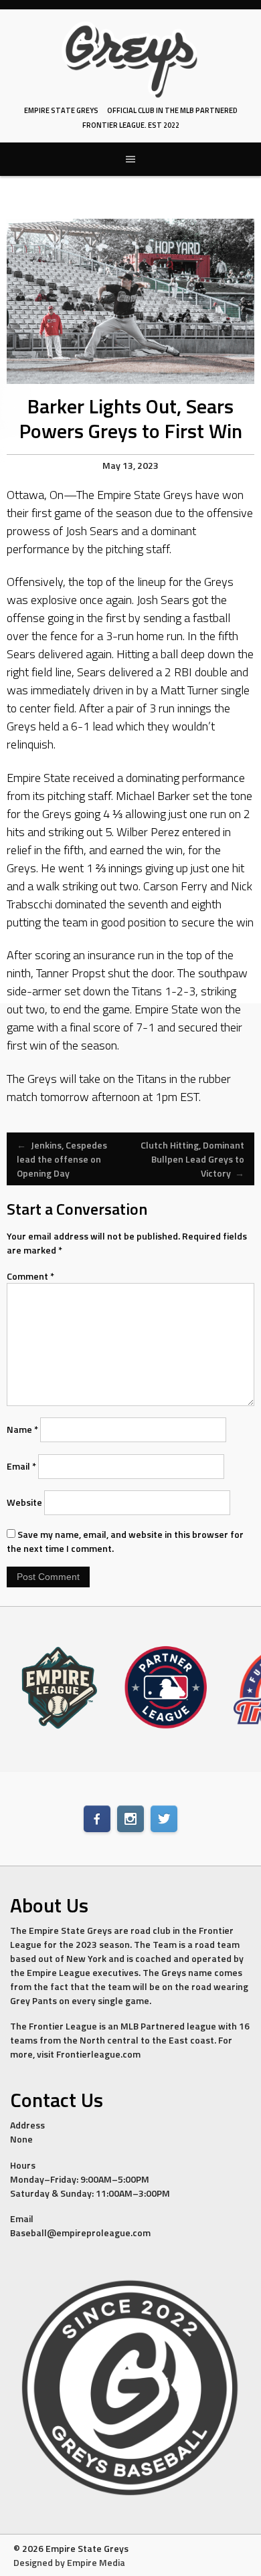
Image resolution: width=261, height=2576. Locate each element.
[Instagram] (130, 1819)
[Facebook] (97, 1819)
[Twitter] (164, 1819)
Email (21, 1466)
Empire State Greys (61, 110)
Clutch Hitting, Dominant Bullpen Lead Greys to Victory (192, 1159)
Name (22, 1429)
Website (24, 1502)
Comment (30, 1276)
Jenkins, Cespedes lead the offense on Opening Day (62, 1159)
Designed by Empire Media (69, 2562)
